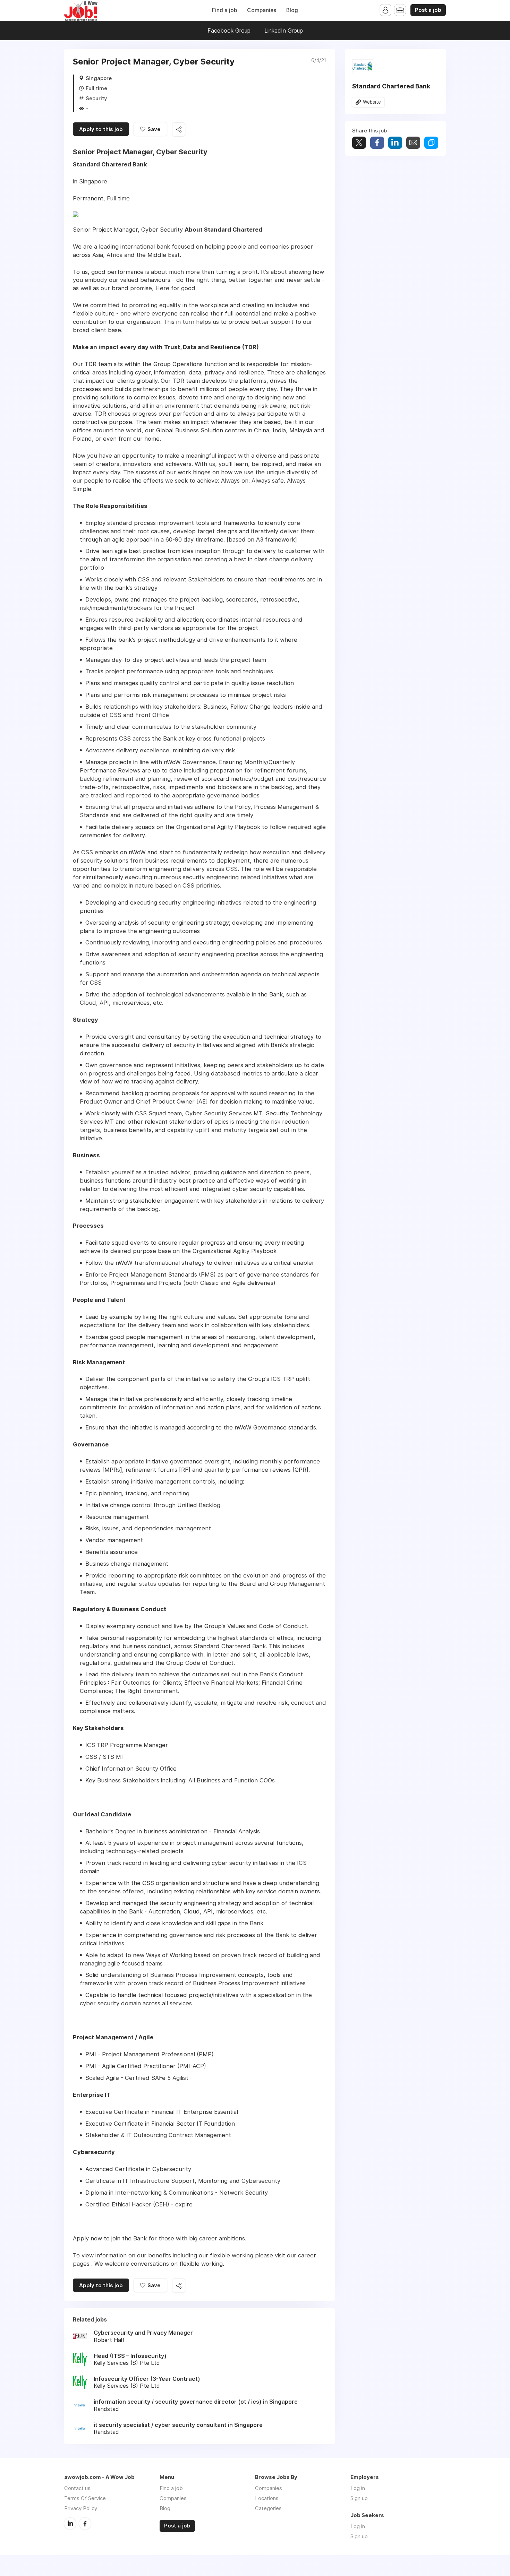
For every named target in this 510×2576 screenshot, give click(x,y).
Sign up (359, 2498)
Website (372, 102)
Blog (292, 10)
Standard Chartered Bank (391, 86)
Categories (268, 2508)
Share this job (179, 129)
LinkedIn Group (284, 31)
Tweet (359, 143)
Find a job (224, 10)
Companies (262, 10)
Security (96, 98)
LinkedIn (70, 2524)
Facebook (85, 2524)
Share (377, 143)
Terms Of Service (85, 2498)
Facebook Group (229, 31)
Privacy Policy (81, 2508)
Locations (267, 2498)
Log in (358, 2488)
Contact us (77, 2488)
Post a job (428, 10)
